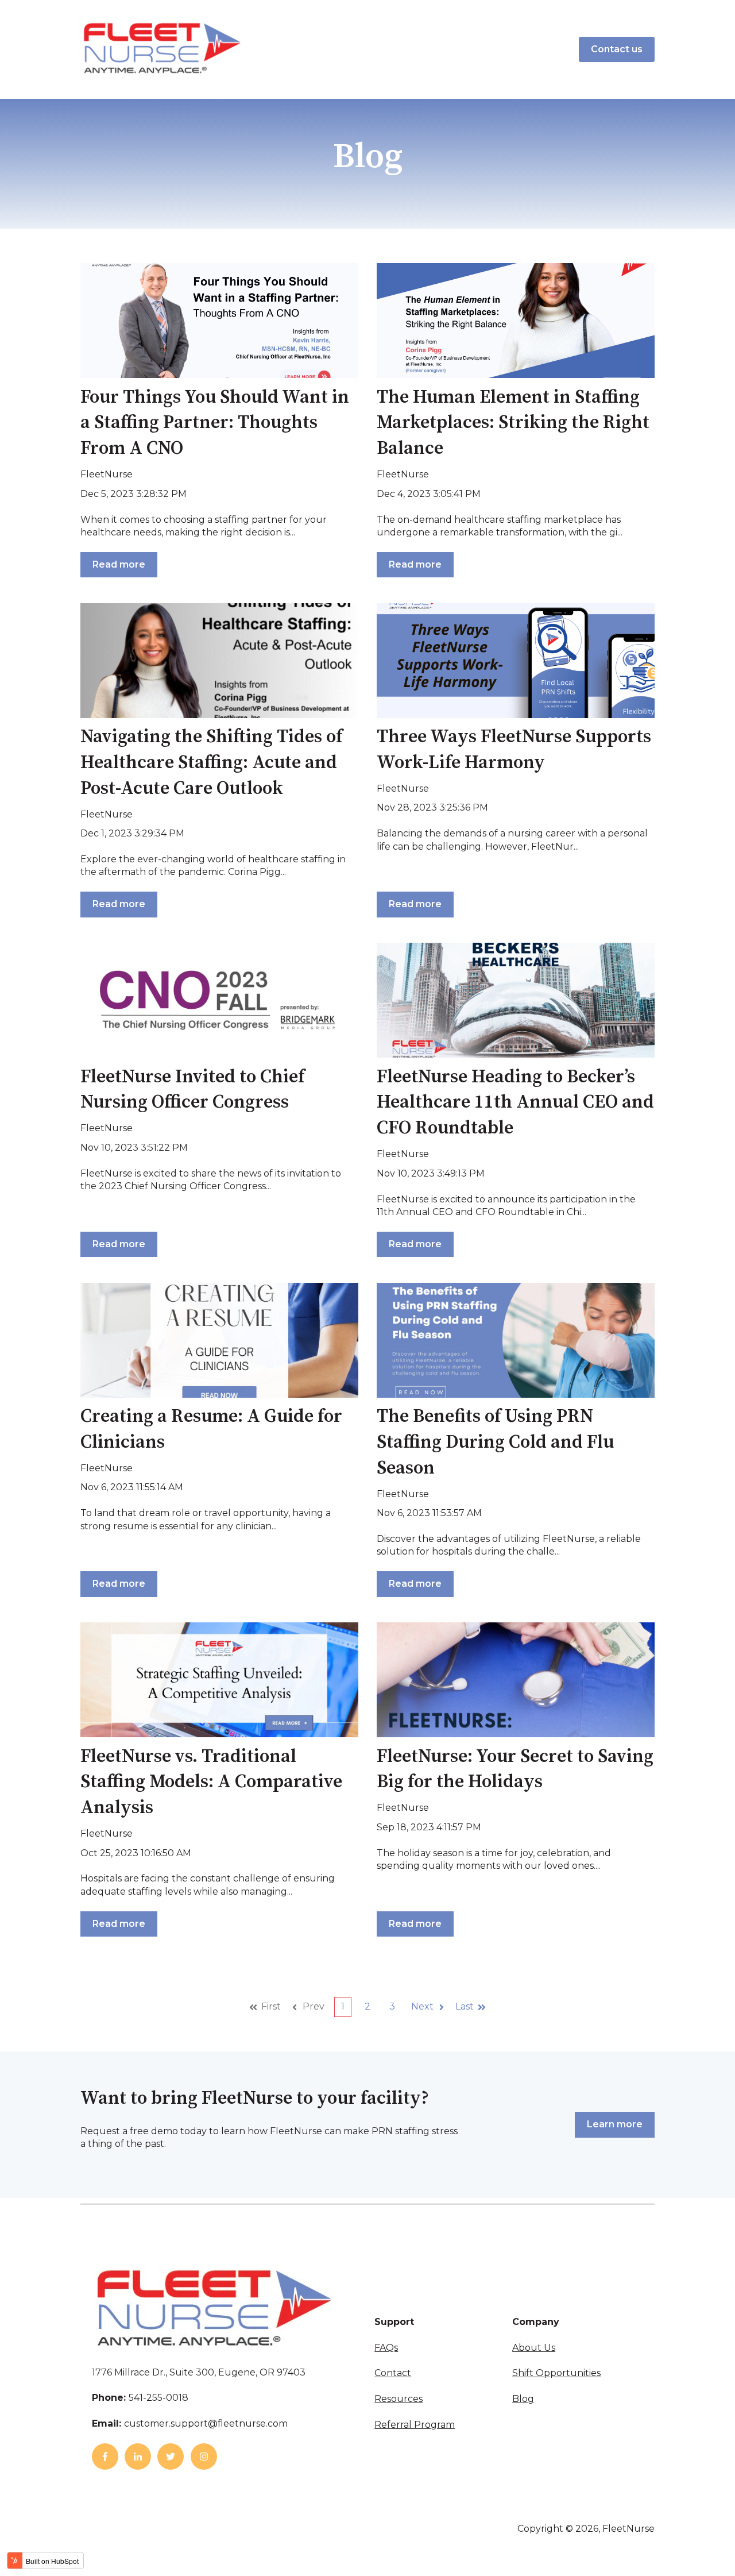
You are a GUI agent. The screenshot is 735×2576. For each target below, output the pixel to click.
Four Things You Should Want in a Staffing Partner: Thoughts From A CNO (215, 423)
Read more (119, 564)
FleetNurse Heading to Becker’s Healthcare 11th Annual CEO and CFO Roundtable (515, 1103)
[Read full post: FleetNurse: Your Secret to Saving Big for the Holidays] (516, 1680)
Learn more (615, 2124)
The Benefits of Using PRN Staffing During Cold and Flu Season (495, 1443)
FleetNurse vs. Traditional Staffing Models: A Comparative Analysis (211, 1783)
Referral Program (415, 2425)
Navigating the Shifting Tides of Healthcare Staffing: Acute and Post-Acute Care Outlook (211, 763)
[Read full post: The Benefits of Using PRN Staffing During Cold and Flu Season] (516, 1340)
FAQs (386, 2348)
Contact (393, 2373)
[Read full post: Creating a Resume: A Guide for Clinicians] (219, 1340)
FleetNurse (107, 474)
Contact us (617, 49)
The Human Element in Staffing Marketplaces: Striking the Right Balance (513, 423)
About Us (534, 2348)
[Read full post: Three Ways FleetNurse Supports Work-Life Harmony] (516, 661)
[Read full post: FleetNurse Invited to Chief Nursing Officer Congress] (219, 1000)
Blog (523, 2399)
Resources (399, 2399)
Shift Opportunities (556, 2373)
